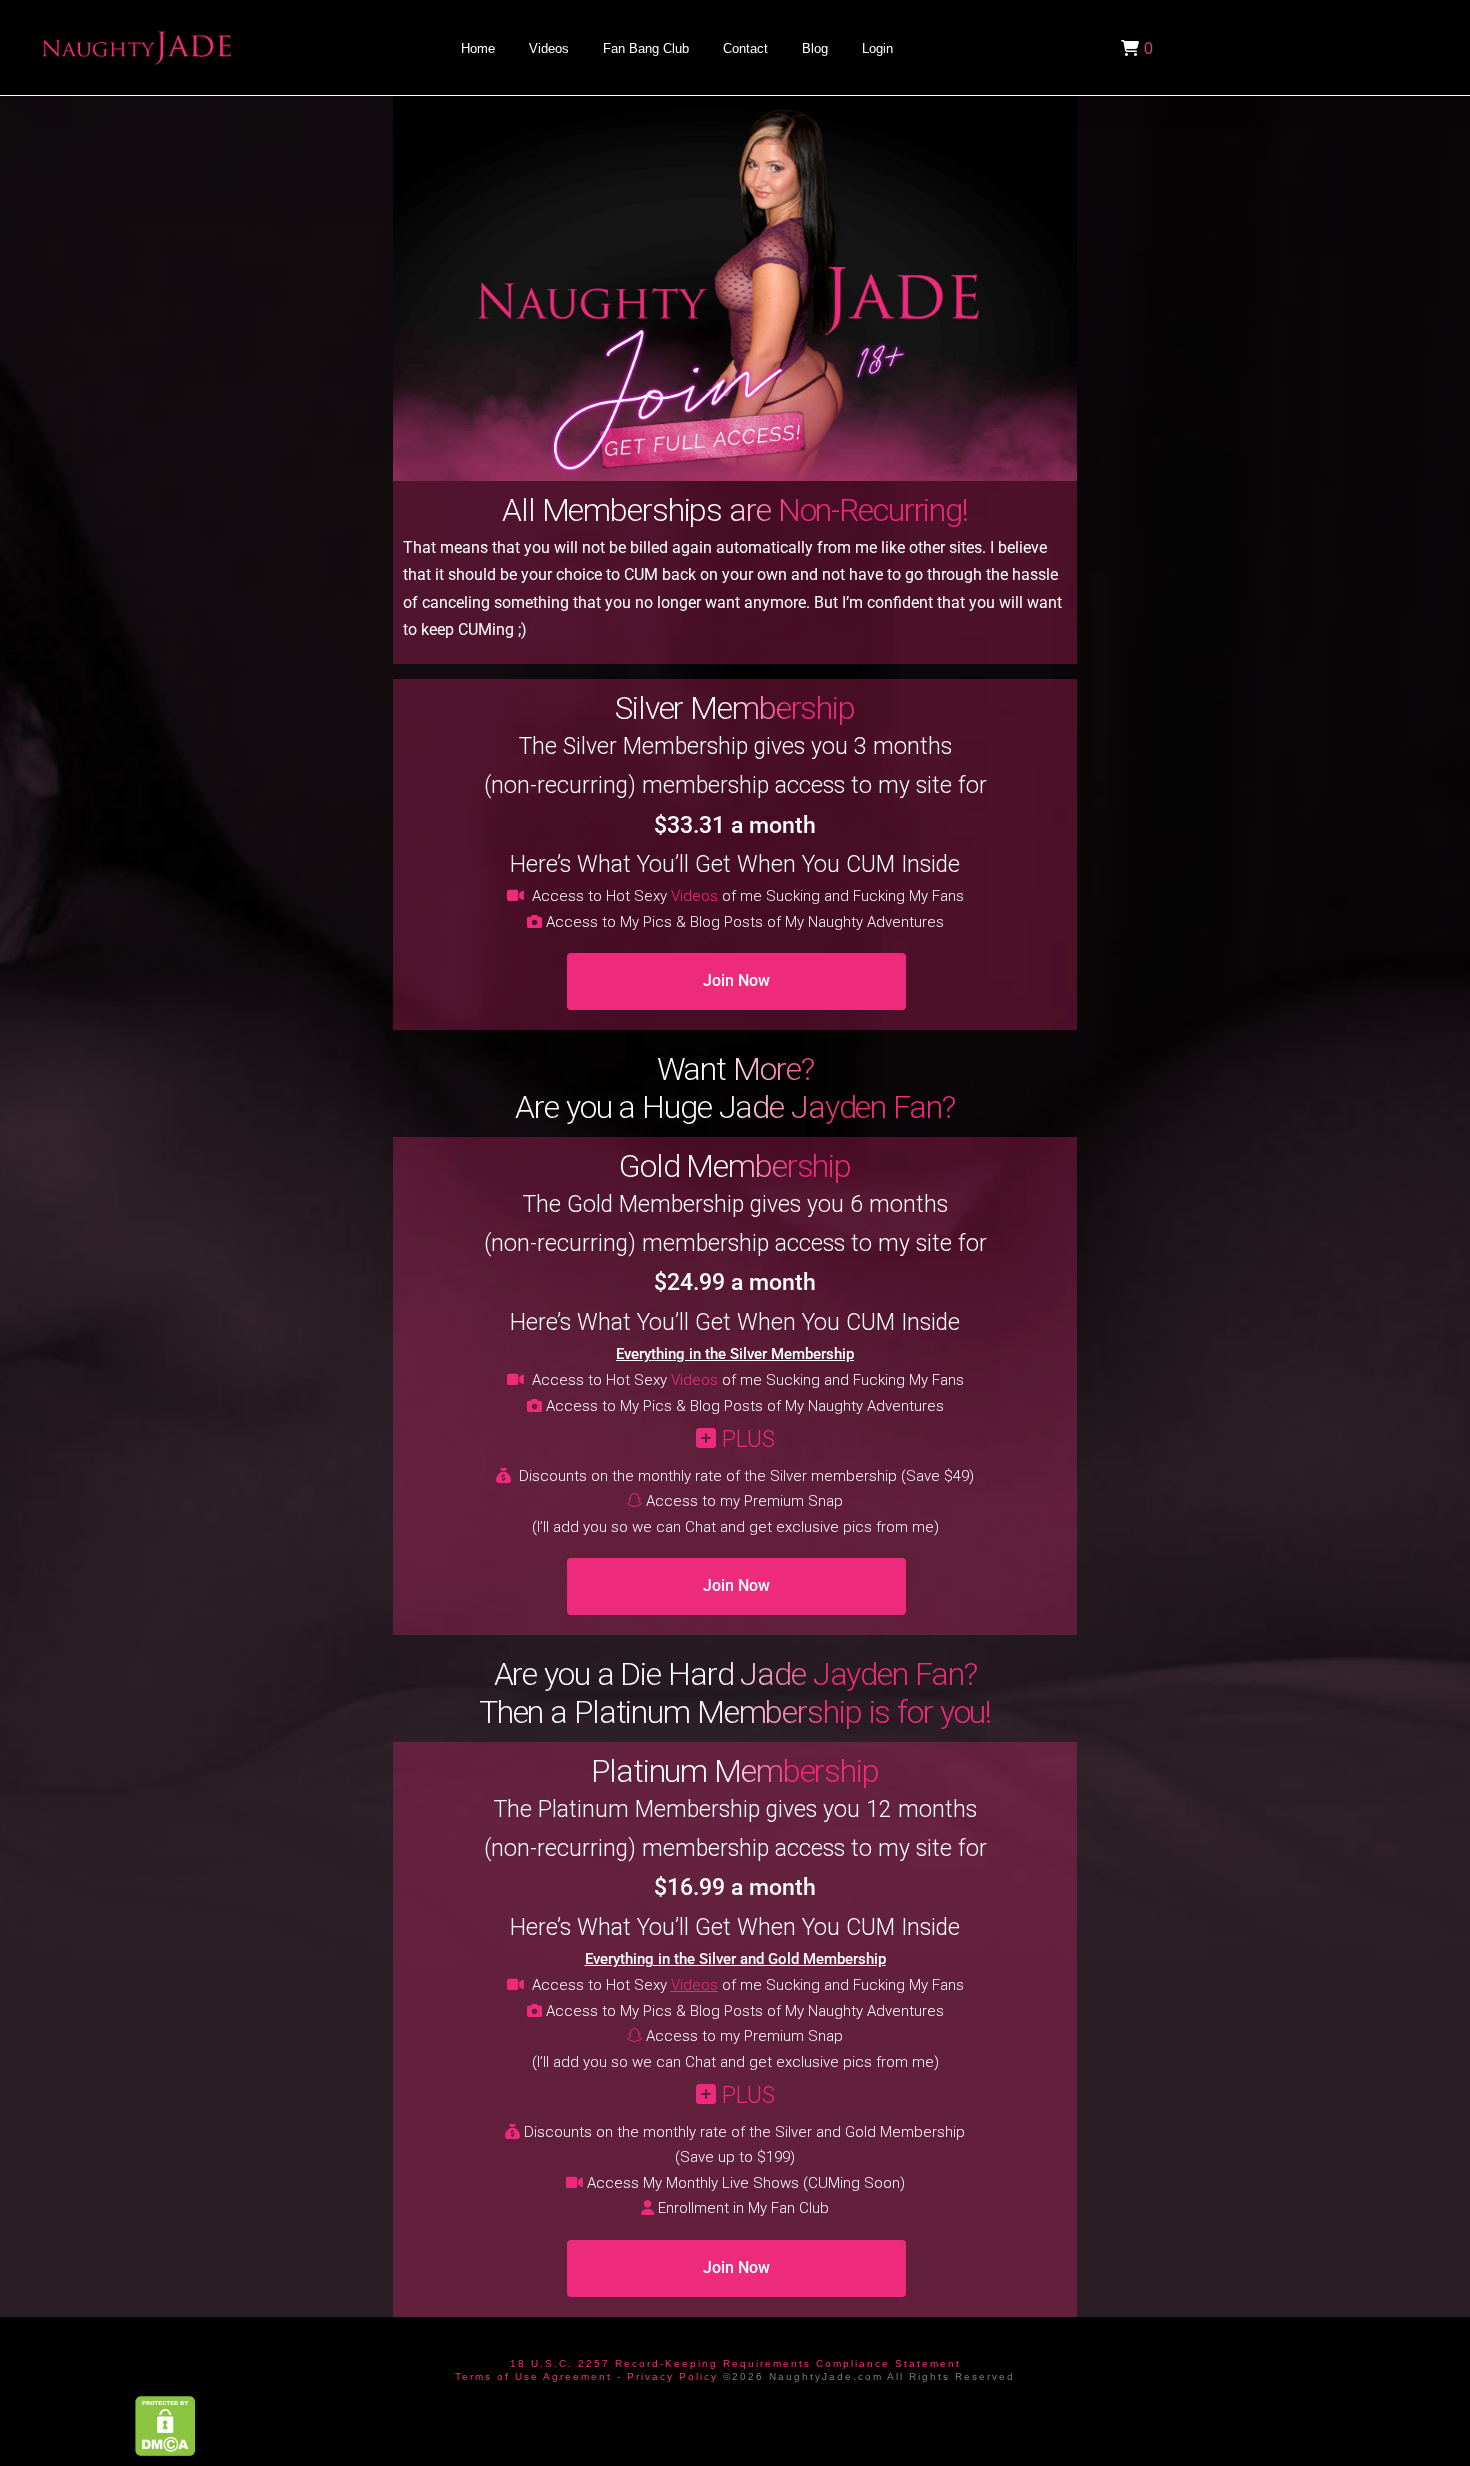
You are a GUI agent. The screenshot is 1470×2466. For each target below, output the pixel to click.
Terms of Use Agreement (533, 2376)
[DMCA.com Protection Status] (165, 2424)
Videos (694, 896)
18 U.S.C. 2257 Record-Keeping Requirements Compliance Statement (735, 2363)
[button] (1135, 48)
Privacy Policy (672, 2376)
